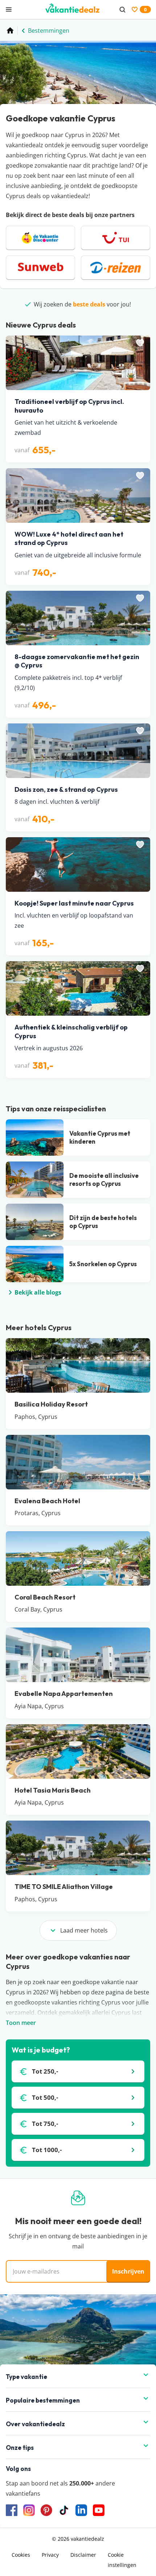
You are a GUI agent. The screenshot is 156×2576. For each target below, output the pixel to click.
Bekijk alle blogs (38, 1292)
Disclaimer (83, 2555)
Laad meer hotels (84, 1930)
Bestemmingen (49, 31)
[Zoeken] (122, 9)
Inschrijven (128, 2271)
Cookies (21, 2555)
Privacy (50, 2555)
